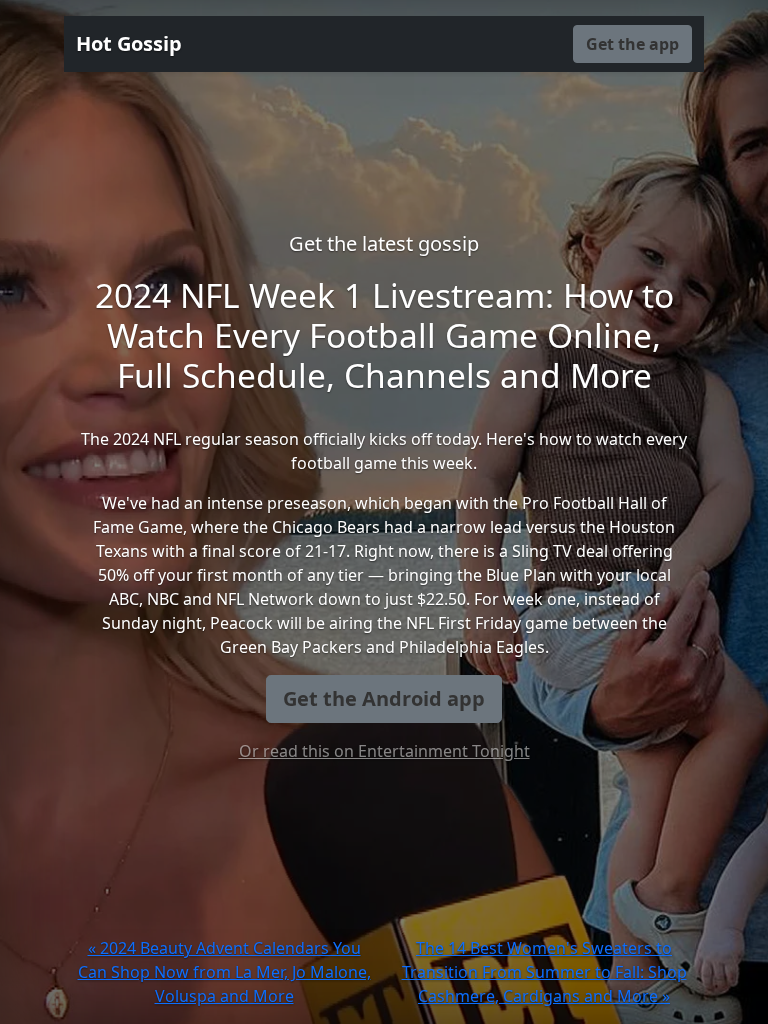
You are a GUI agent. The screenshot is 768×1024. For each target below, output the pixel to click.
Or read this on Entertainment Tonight (384, 751)
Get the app (632, 44)
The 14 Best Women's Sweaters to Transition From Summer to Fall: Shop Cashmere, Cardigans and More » (544, 972)
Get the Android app (384, 698)
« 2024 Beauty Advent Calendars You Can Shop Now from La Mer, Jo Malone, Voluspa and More (224, 972)
